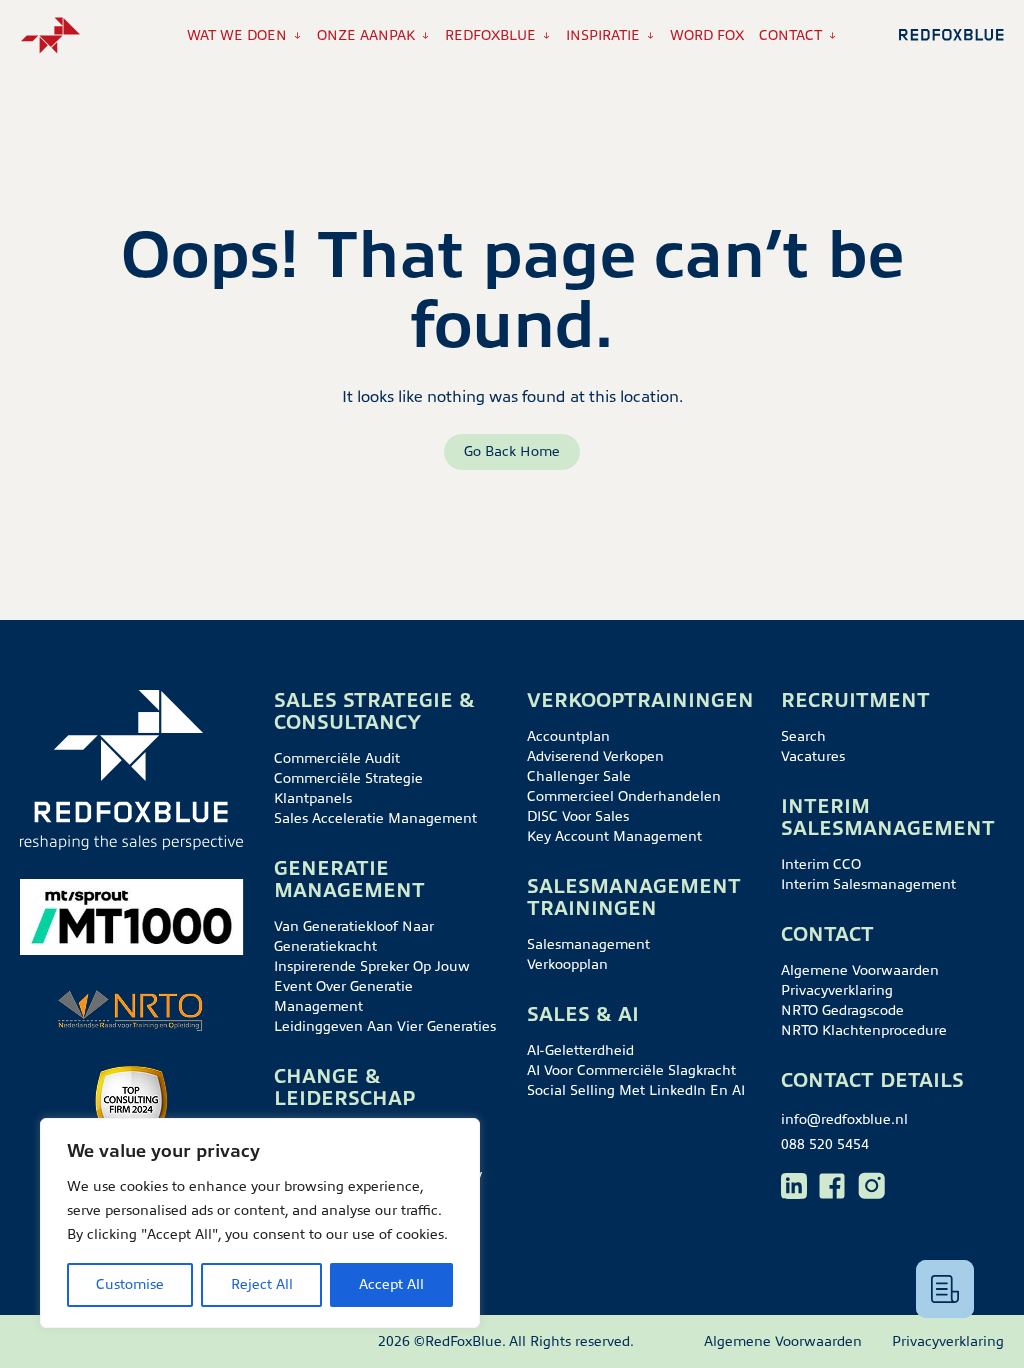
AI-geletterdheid (580, 1050)
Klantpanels (313, 798)
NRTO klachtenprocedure (864, 1030)
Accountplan (568, 736)
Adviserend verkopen (595, 756)
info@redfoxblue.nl (844, 1119)
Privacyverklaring (837, 990)
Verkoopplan (567, 964)
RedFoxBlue (490, 35)
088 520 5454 (825, 1144)
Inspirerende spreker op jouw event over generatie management (372, 986)
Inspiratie (603, 35)
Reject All (262, 1284)
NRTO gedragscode (842, 1010)
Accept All (391, 1284)
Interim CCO (821, 864)
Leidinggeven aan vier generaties (385, 1026)
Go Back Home (512, 451)
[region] (260, 1223)
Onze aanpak (366, 35)
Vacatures (813, 756)
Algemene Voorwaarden (860, 970)
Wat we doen (237, 35)
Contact (790, 35)
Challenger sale (579, 776)
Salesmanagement (588, 944)
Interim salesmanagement (868, 884)
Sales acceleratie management (375, 818)
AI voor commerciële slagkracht (631, 1070)
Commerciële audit (337, 758)
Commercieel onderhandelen (624, 796)
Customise (130, 1284)
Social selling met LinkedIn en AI (636, 1090)
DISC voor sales (578, 816)
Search (803, 736)
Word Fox (707, 35)
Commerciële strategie (348, 778)
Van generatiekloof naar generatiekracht (354, 936)
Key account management (614, 836)
